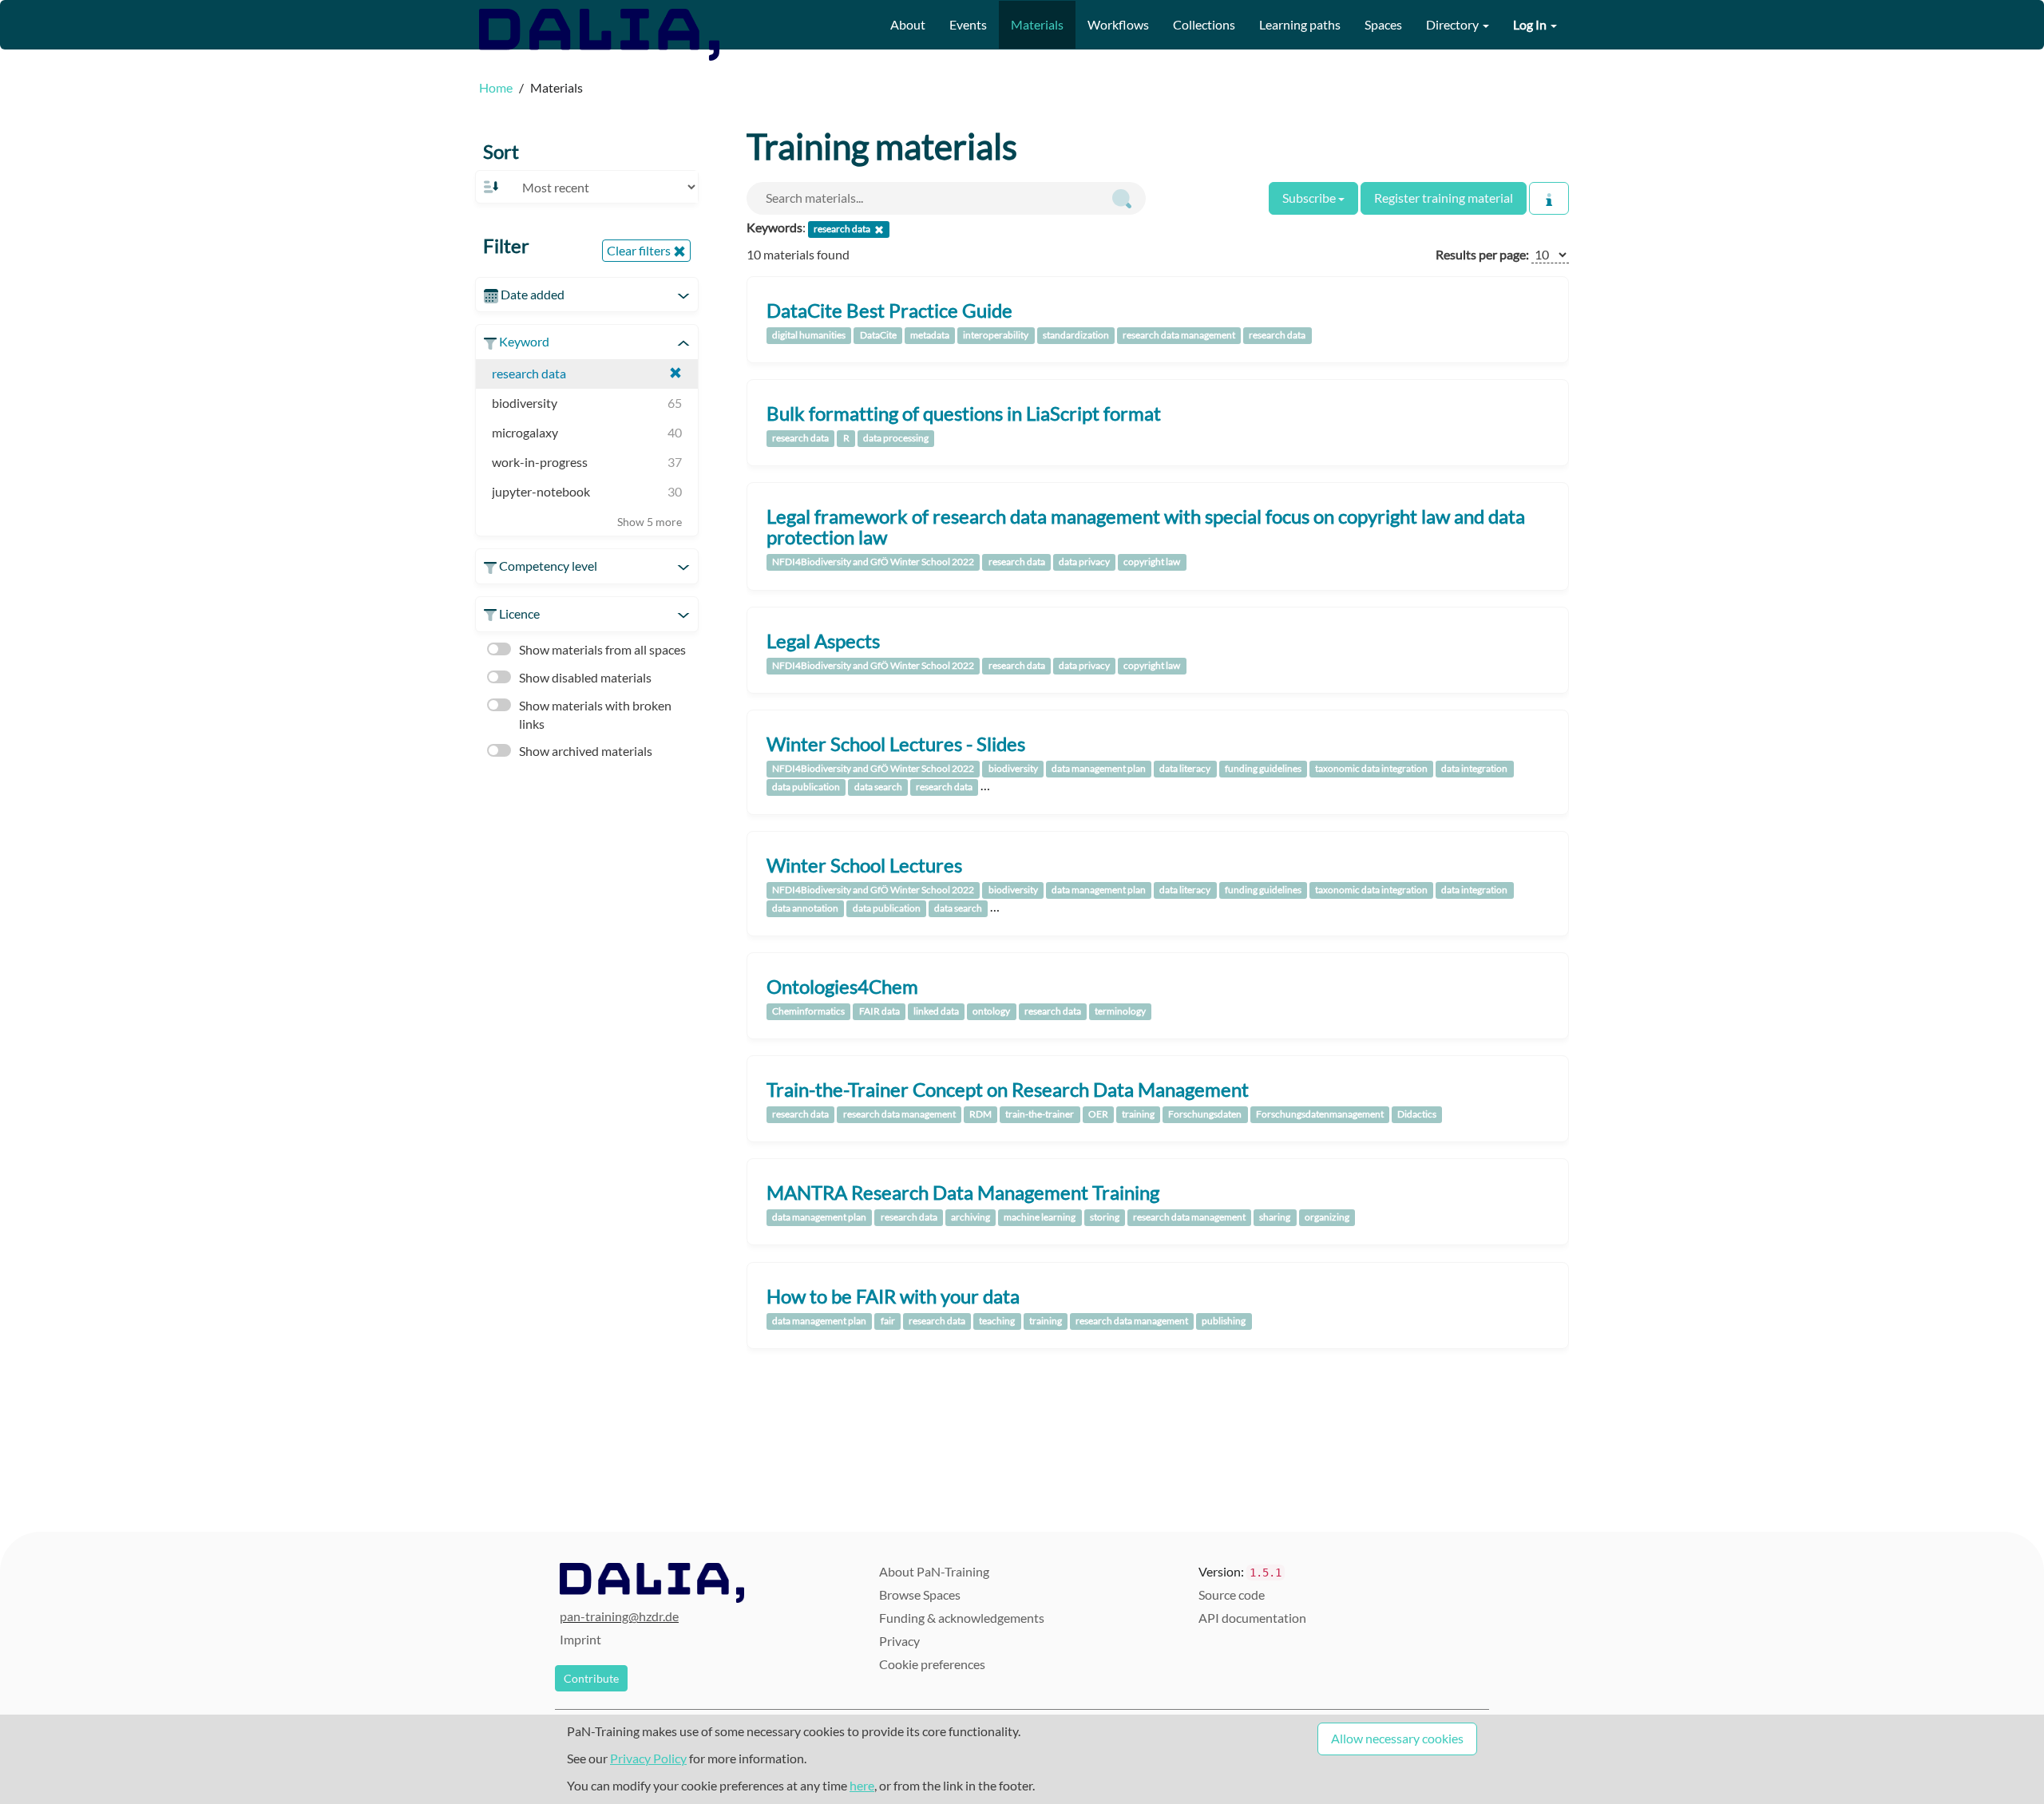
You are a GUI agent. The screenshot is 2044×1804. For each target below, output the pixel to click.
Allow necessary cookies (1397, 1738)
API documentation (1252, 1618)
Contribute (591, 1678)
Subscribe (1310, 198)
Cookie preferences (932, 1664)
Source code (1232, 1594)
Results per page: (1482, 254)
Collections (1204, 24)
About (908, 24)
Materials (1037, 24)
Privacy (899, 1641)
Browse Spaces (920, 1594)
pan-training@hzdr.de (619, 1616)
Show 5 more (650, 522)
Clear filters (640, 250)
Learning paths (1300, 24)
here (862, 1785)
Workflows (1118, 24)
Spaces (1383, 24)
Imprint (580, 1639)
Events (968, 24)
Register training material (1444, 198)
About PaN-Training (934, 1571)
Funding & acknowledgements (962, 1618)
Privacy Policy (648, 1758)
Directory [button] (1454, 24)
